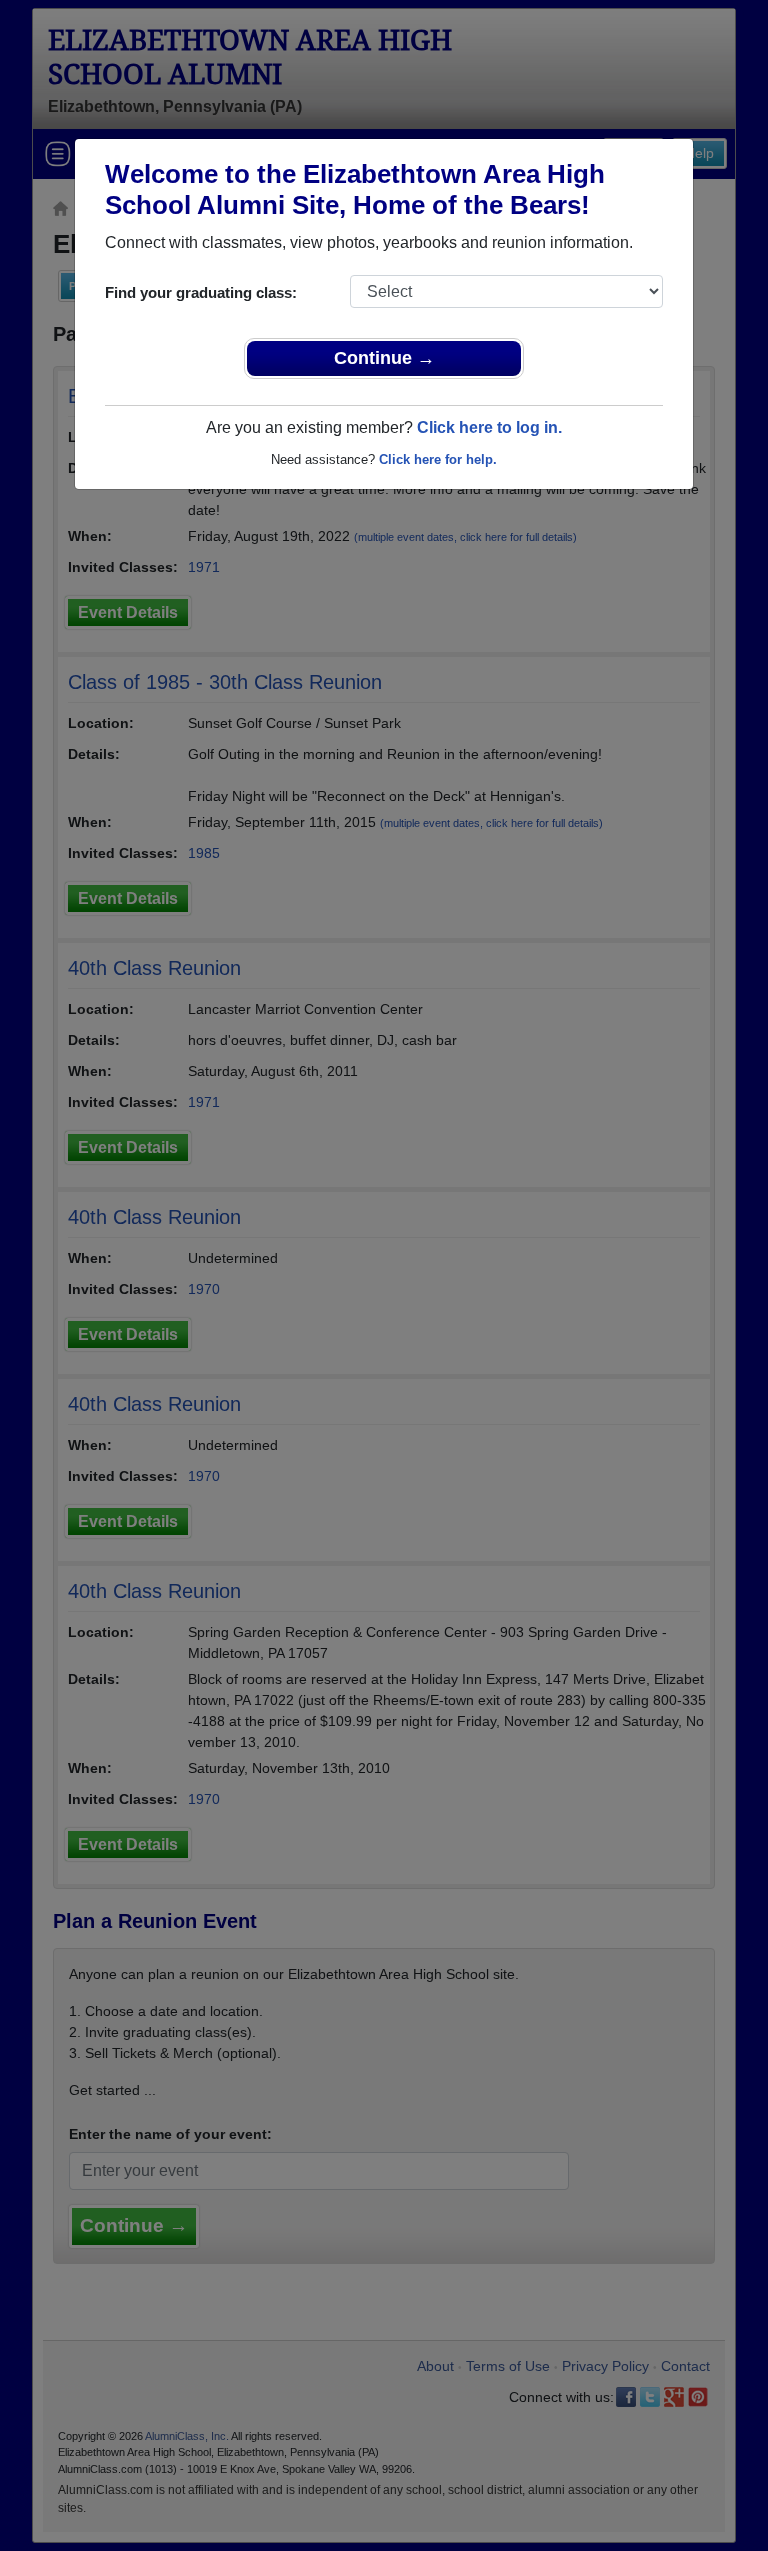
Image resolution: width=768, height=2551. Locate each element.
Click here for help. (438, 459)
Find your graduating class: (201, 292)
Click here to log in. (489, 427)
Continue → (384, 358)
